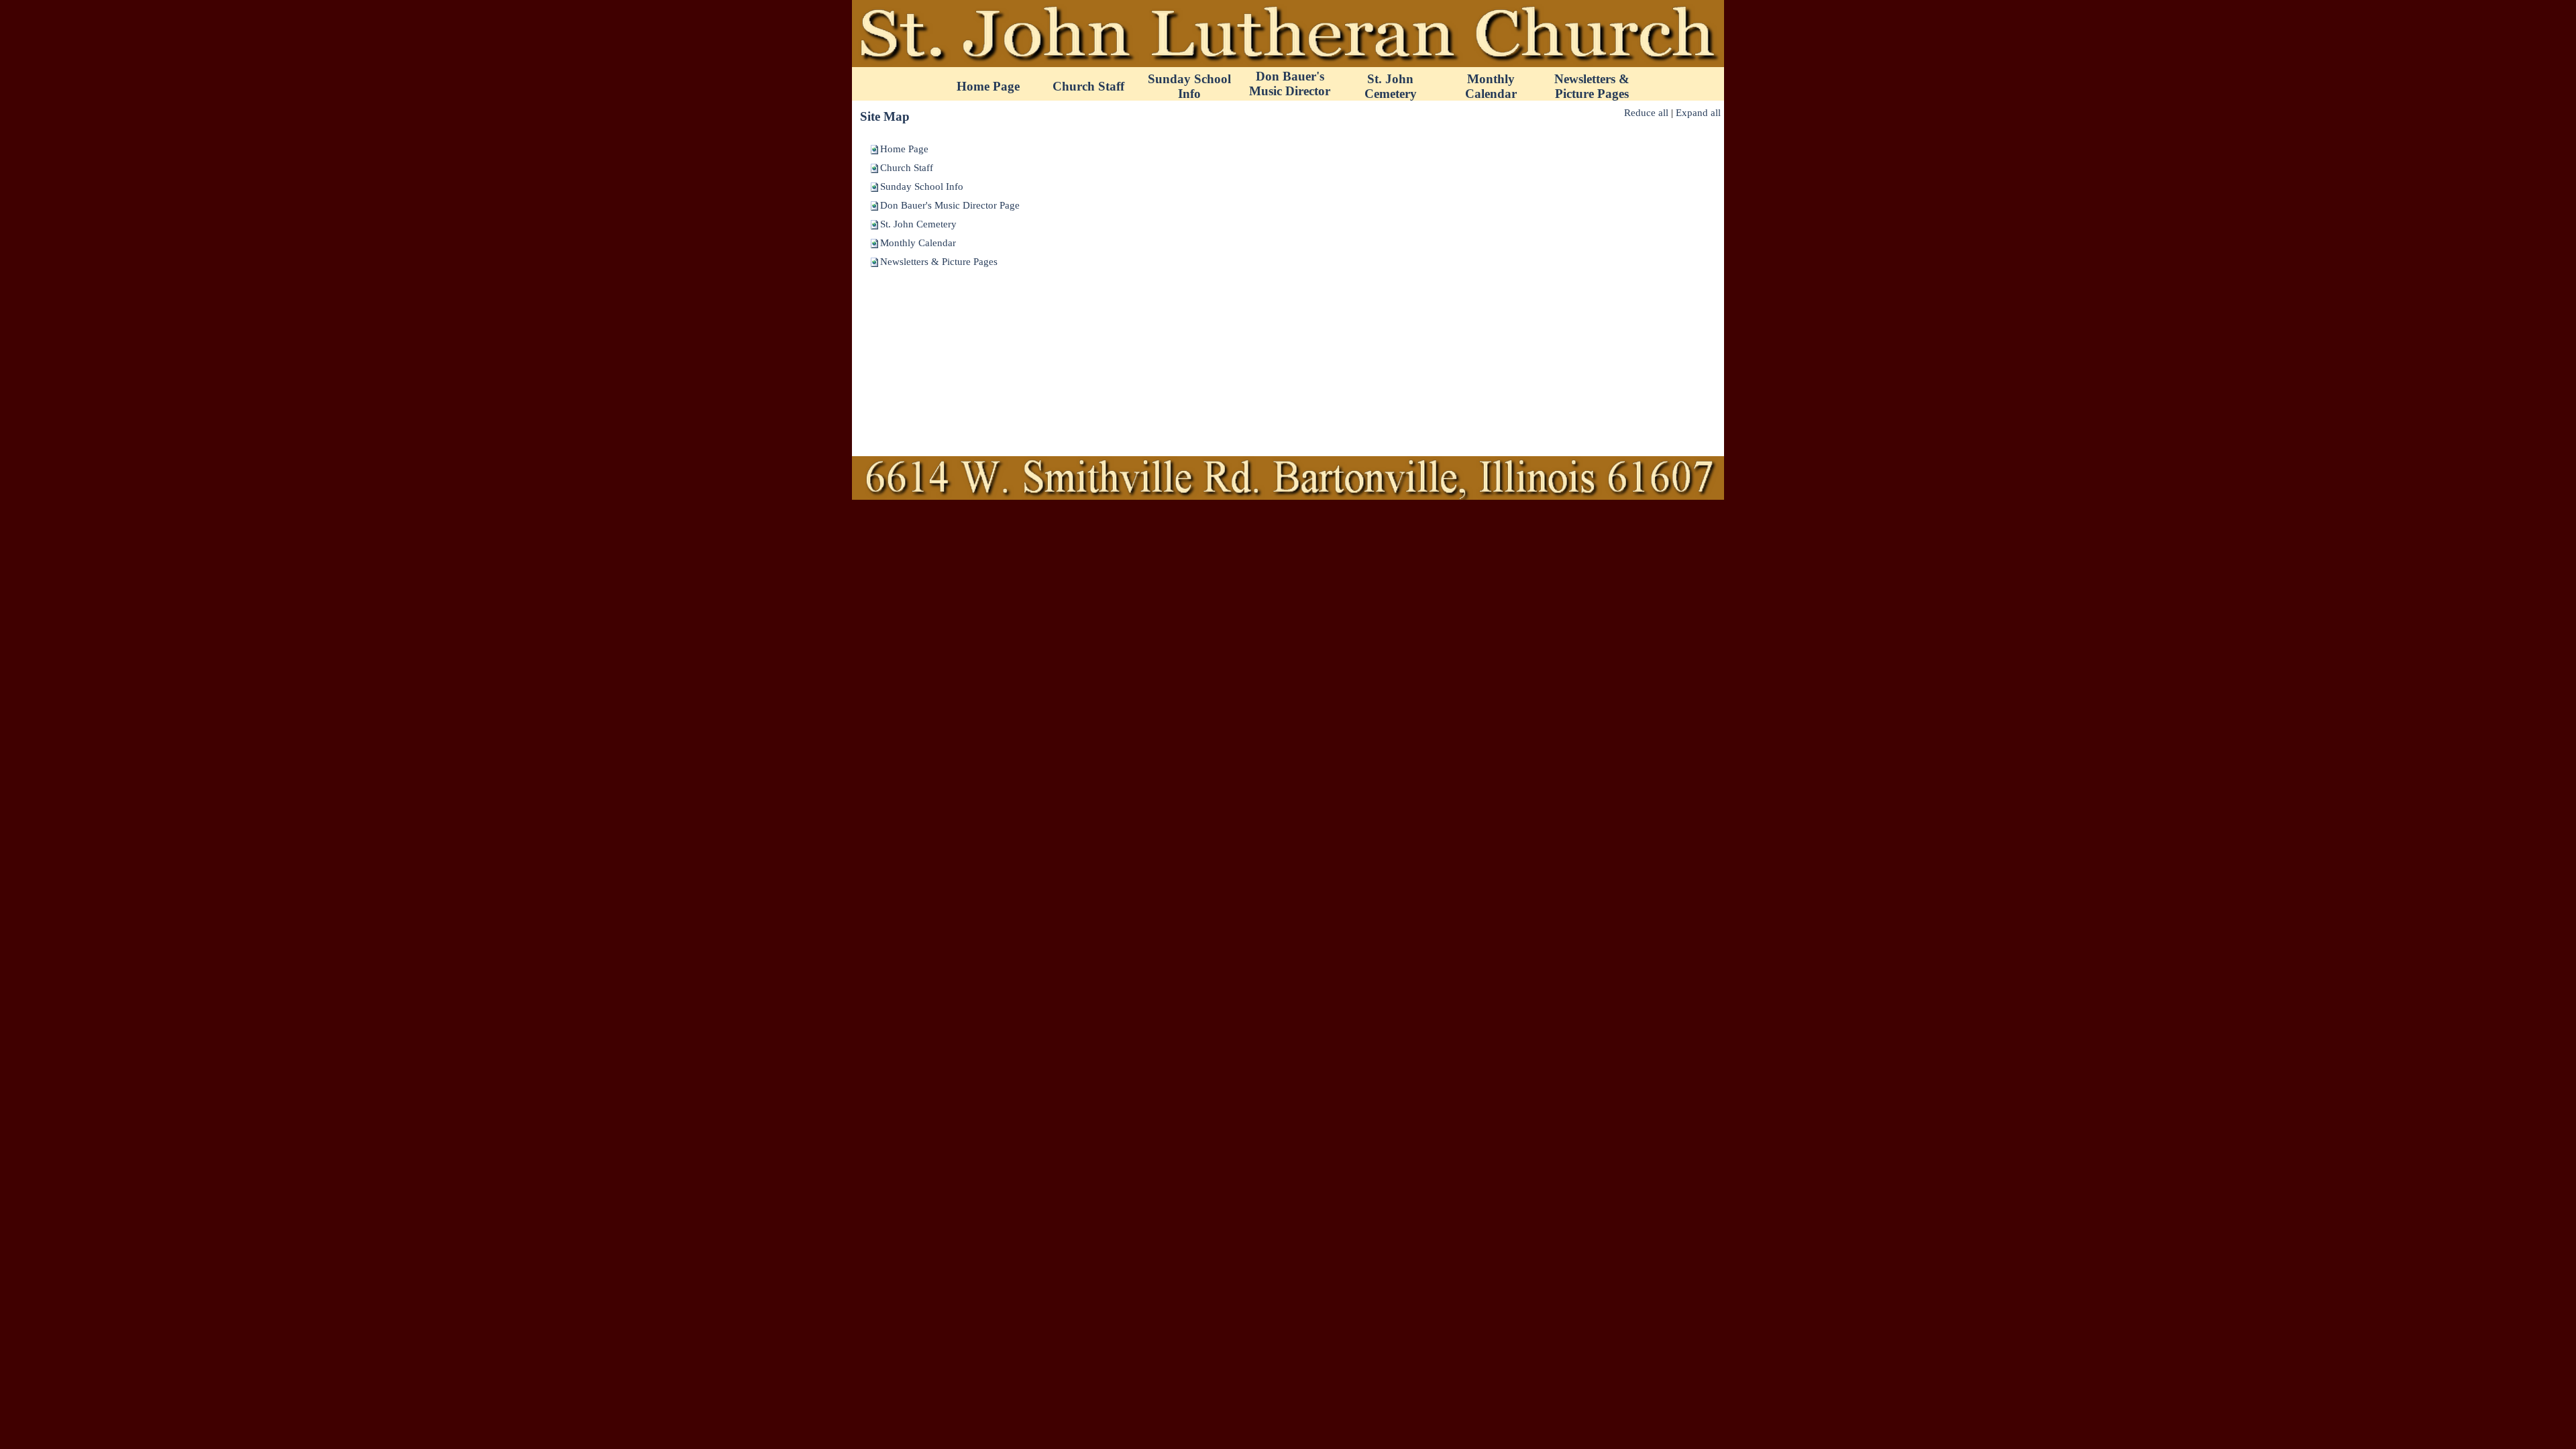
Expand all (1698, 113)
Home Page (904, 149)
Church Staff (907, 168)
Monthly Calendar (918, 243)
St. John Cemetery (918, 224)
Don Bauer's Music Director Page (950, 205)
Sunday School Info (922, 186)
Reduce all (1646, 113)
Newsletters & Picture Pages (939, 262)
